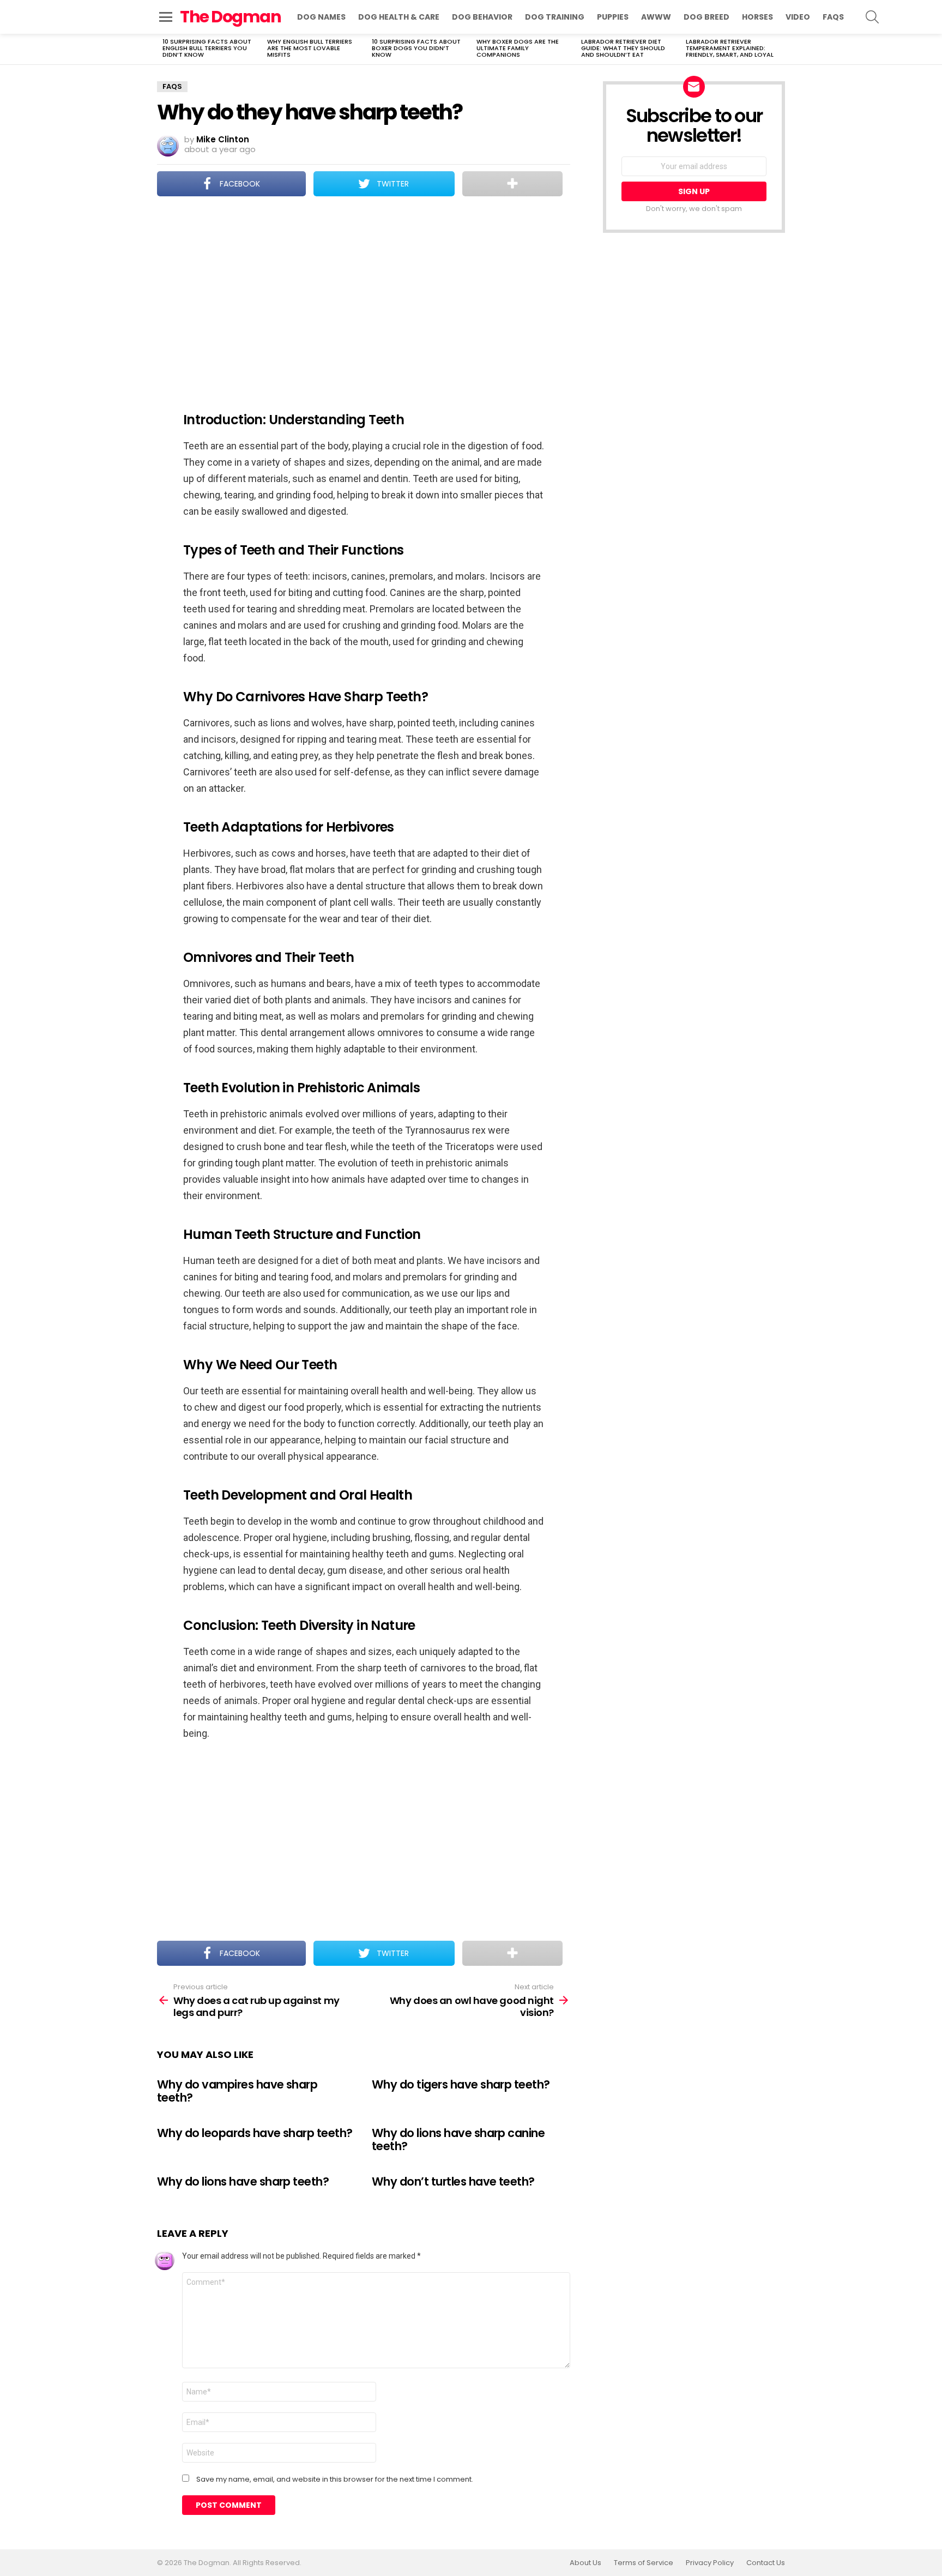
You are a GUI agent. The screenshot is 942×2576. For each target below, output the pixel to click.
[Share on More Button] (512, 184)
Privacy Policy (710, 2563)
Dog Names (321, 17)
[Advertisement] (364, 297)
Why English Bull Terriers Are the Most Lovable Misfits (310, 48)
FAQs (833, 17)
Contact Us (766, 2563)
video (798, 17)
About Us (585, 2563)
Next (780, 49)
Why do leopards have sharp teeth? (255, 2133)
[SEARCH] (872, 17)
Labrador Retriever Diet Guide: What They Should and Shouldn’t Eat (623, 48)
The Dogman (230, 17)
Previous (162, 49)
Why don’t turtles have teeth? (453, 2181)
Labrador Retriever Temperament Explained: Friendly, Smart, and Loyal (730, 48)
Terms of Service (644, 2563)
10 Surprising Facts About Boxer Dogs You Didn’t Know (416, 48)
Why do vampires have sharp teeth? (237, 2091)
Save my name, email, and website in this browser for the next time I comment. (335, 2479)
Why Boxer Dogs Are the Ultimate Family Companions (518, 48)
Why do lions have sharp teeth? (243, 2181)
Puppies (613, 17)
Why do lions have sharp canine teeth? (458, 2139)
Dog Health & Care (399, 17)
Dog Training (555, 17)
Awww (656, 17)
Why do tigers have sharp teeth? (461, 2084)
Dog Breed (706, 17)
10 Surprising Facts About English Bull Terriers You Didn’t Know (207, 48)
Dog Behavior (482, 17)
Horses (757, 17)
